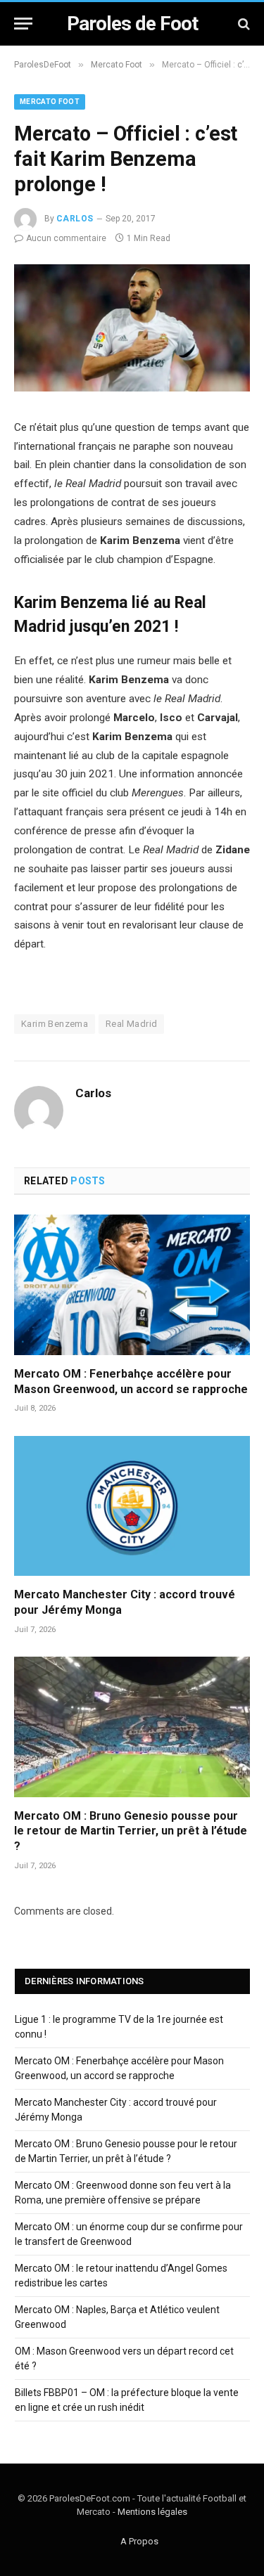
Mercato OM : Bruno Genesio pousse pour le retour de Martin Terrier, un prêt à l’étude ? (131, 1831)
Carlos (75, 219)
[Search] (243, 24)
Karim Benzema (55, 1024)
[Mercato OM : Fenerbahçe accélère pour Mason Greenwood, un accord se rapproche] (132, 1284)
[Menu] (23, 24)
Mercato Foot (50, 102)
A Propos (139, 2541)
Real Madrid (131, 1024)
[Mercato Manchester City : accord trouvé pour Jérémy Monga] (132, 1506)
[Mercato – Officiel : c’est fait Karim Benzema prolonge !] (132, 388)
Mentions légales (152, 2512)
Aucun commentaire (66, 238)
